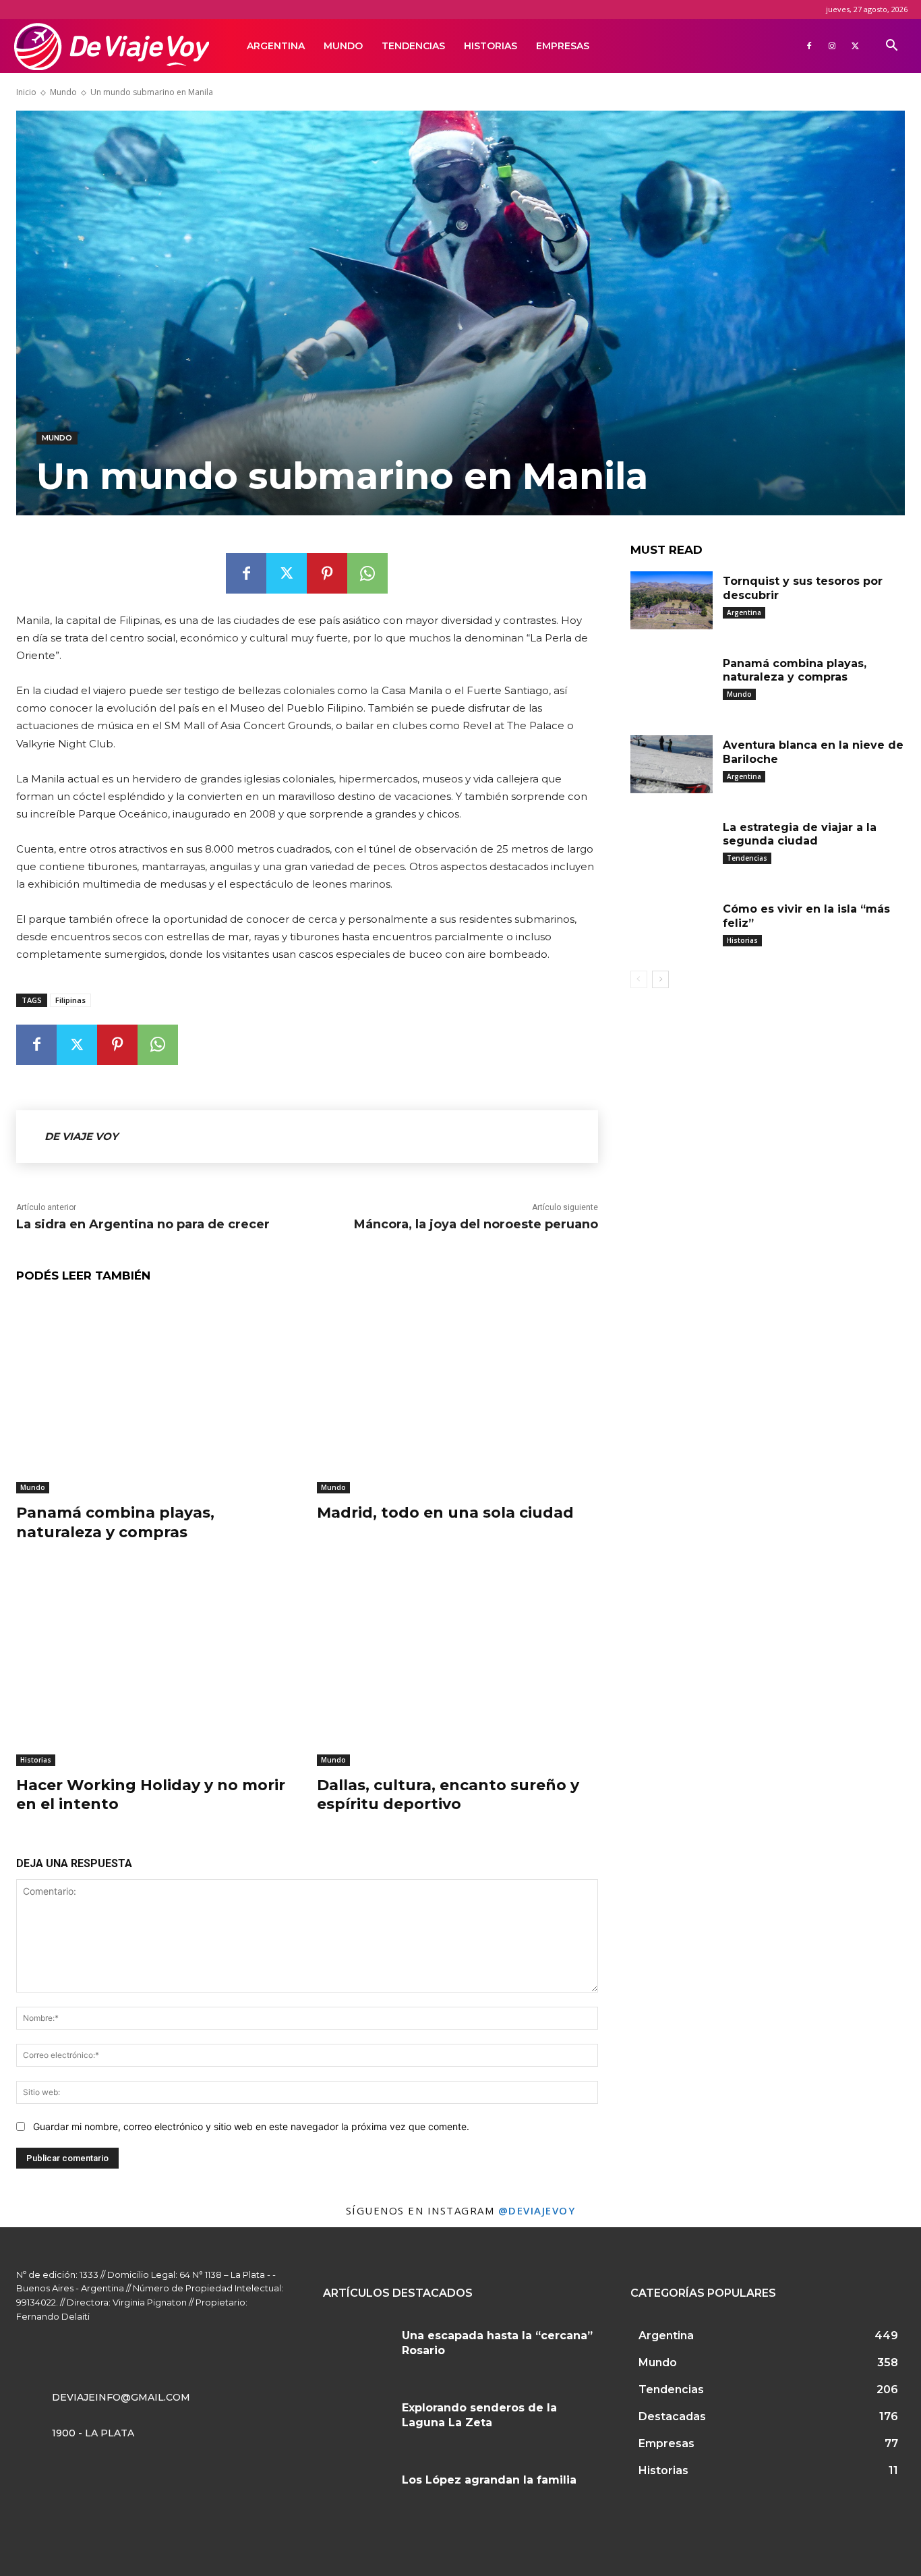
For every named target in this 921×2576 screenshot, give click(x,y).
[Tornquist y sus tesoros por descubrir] (672, 600)
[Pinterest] (327, 573)
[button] (891, 47)
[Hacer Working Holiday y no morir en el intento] (156, 1667)
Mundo (343, 46)
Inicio (26, 92)
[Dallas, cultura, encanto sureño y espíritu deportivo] (457, 1667)
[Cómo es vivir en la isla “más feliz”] (672, 928)
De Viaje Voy (81, 1136)
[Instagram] (832, 46)
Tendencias (413, 46)
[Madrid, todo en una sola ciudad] (457, 1395)
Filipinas (70, 1000)
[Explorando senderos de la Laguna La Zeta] (357, 2423)
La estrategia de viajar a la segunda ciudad (800, 834)
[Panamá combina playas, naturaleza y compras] (156, 1395)
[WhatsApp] (367, 573)
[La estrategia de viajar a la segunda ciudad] (672, 847)
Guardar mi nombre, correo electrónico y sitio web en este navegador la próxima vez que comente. (251, 2126)
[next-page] (660, 979)
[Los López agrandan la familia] (357, 2495)
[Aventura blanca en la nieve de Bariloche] (672, 764)
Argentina (276, 46)
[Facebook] (809, 46)
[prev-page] (639, 979)
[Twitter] (855, 46)
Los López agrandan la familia (489, 2480)
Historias (491, 46)
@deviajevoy (537, 2210)
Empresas (563, 46)
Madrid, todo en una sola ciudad (445, 1513)
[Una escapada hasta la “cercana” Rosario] (357, 2350)
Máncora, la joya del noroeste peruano (476, 1224)
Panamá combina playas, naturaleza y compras (115, 1522)
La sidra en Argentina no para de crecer (143, 1224)
